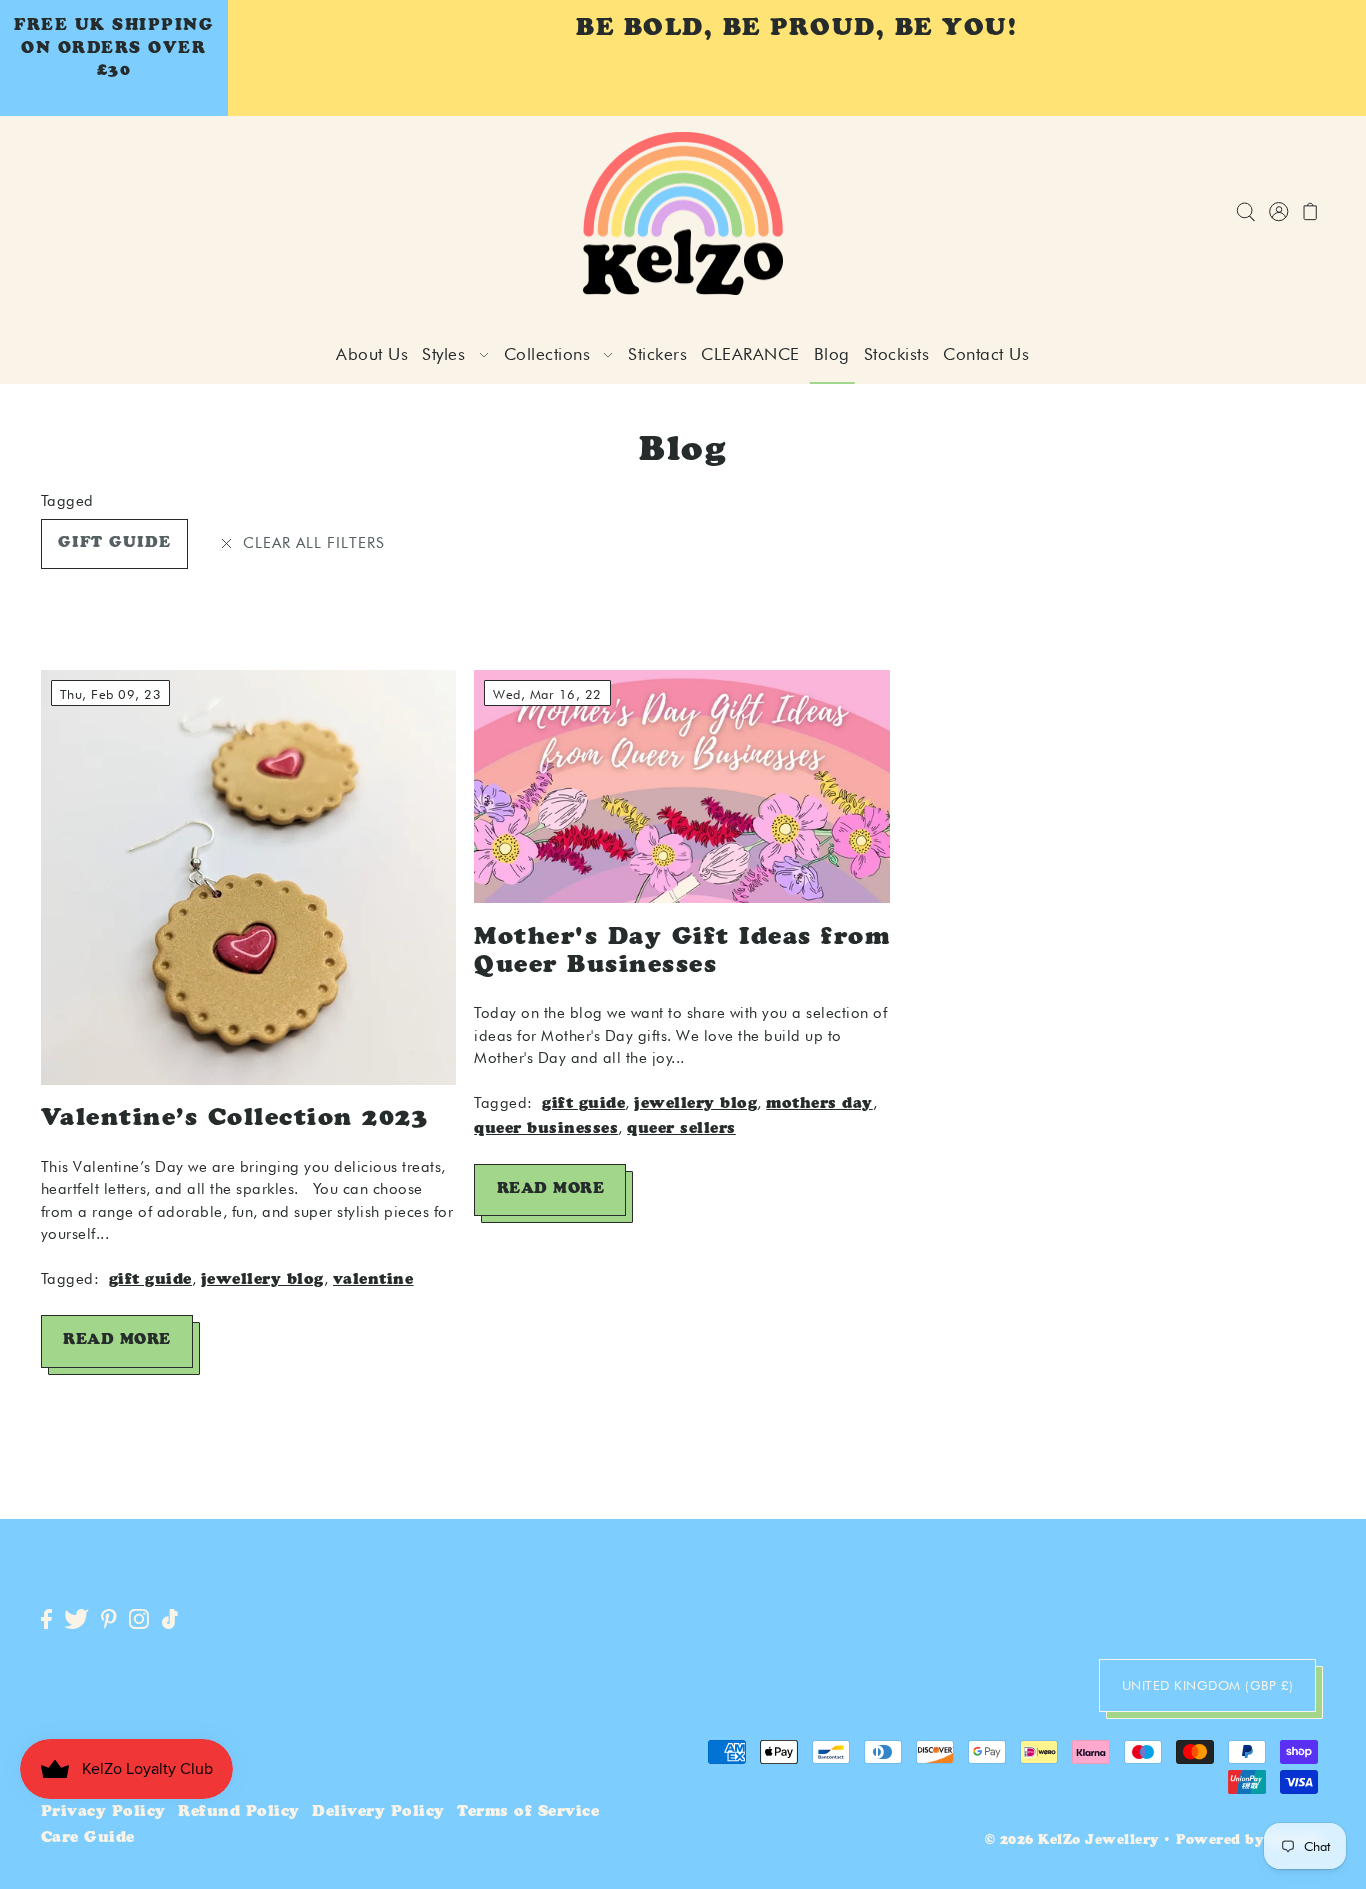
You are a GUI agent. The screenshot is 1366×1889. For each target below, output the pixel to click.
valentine (373, 1280)
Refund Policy (239, 1812)
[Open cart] (1311, 213)
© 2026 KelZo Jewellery (1072, 1841)
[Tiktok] (170, 1620)
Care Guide (88, 1838)
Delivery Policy (378, 1812)
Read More (117, 1340)
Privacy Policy (103, 1812)
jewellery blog (262, 1280)
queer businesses (546, 1129)
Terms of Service (528, 1812)
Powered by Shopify (1250, 1841)
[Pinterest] (109, 1620)
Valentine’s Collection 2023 (235, 1120)
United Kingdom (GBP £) (1208, 1685)
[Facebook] (46, 1620)
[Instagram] (139, 1620)
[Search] (1246, 213)
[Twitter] (76, 1620)
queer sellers (681, 1129)
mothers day (819, 1104)
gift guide (114, 543)
